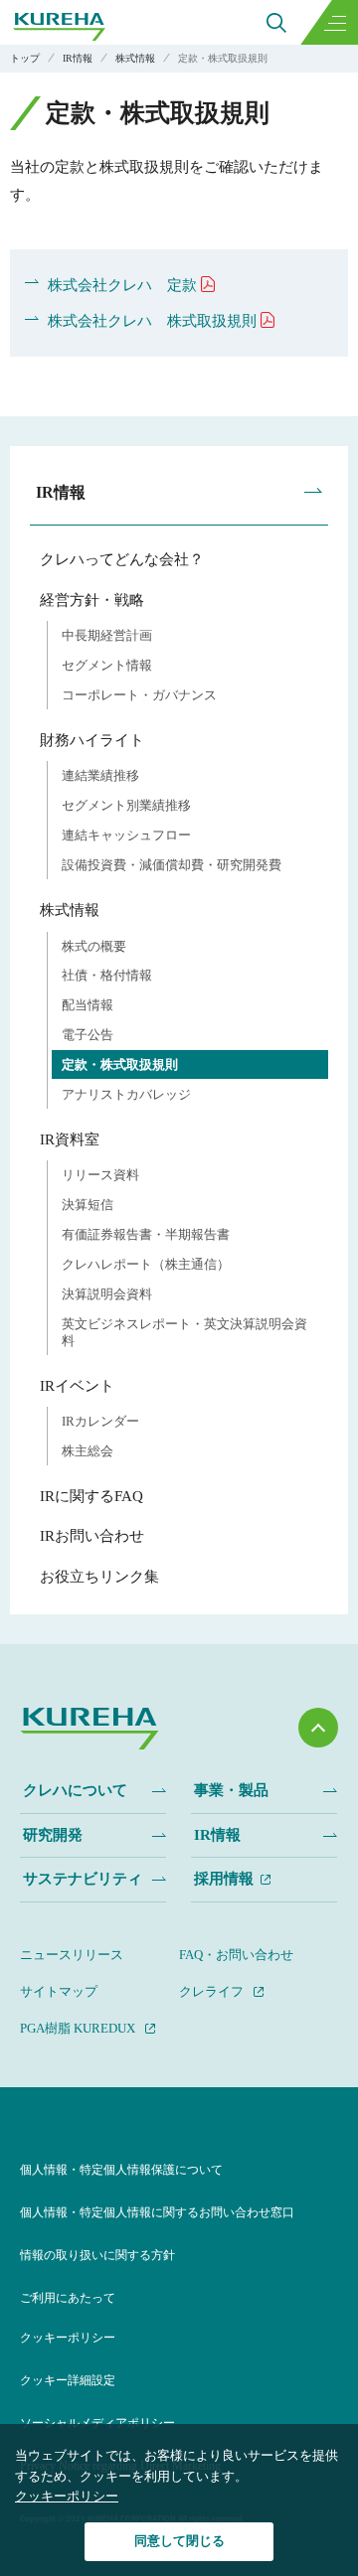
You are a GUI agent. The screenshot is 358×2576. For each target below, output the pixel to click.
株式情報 (70, 910)
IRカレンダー (100, 1421)
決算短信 (88, 1205)
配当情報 (88, 1005)
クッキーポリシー (68, 2338)
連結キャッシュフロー (126, 835)
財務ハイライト (92, 740)
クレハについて (75, 1790)
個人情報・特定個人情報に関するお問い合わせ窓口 (157, 2212)
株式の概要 (94, 946)
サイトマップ (59, 1991)
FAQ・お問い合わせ (236, 1955)
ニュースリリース (72, 1955)
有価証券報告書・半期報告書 (146, 1234)
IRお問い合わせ (92, 1536)
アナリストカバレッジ (126, 1094)
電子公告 (88, 1035)
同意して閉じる (179, 2541)
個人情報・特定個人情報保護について (121, 2170)
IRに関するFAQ (91, 1496)
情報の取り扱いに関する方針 (97, 2255)
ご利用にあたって (68, 2298)
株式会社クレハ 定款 (122, 285)
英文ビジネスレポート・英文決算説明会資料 (184, 1332)
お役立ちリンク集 (99, 1577)
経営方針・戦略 (92, 600)
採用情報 (224, 1879)
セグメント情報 (107, 665)
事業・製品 (231, 1790)
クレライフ (211, 1991)
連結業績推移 (100, 775)
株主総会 (88, 1451)
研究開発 (53, 1835)
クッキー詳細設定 (68, 2380)
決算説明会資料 (107, 1294)
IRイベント (77, 1386)
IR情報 (61, 492)
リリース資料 (100, 1175)
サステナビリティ (83, 1879)
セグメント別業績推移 (126, 805)
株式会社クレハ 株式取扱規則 (152, 321)
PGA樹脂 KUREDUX (78, 2028)
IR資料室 (70, 1139)
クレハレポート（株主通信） (146, 1264)
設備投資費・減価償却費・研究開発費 (172, 865)
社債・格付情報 (107, 975)
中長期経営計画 (107, 635)
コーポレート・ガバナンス (139, 695)
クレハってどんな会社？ (122, 559)
